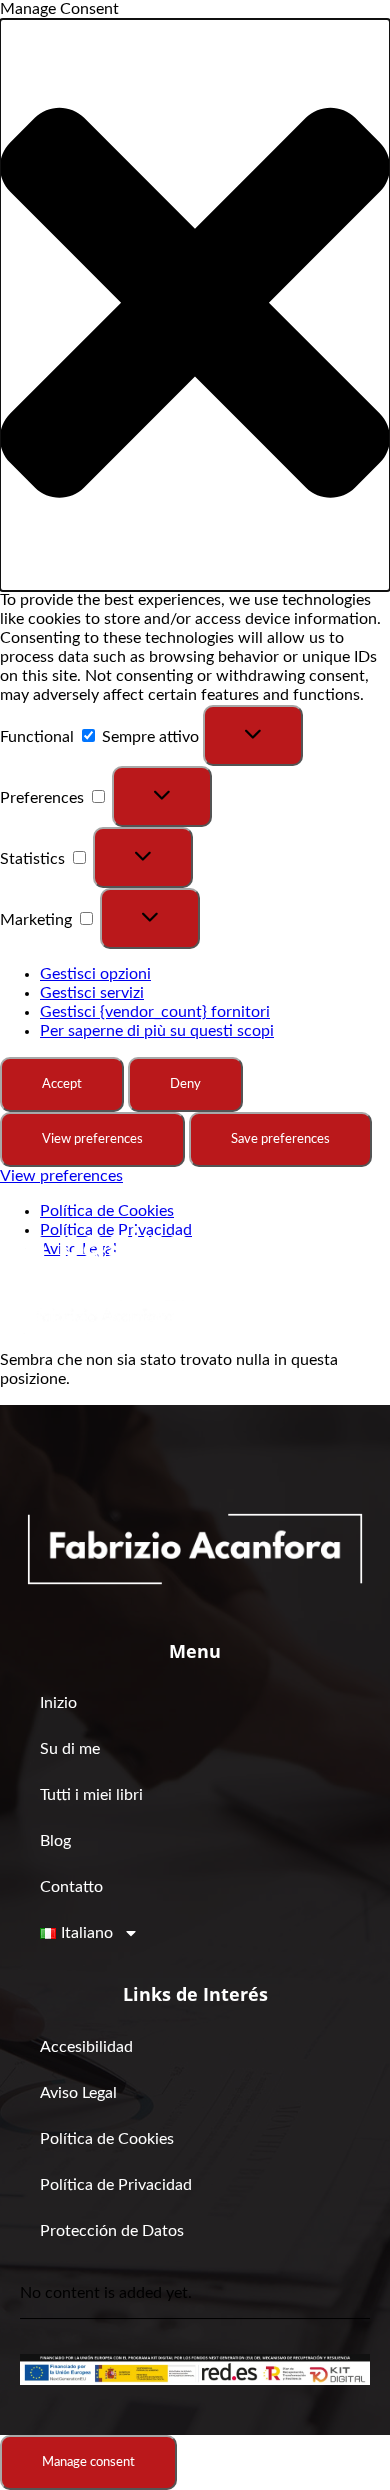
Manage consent (88, 2462)
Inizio (58, 1703)
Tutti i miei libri (91, 1795)
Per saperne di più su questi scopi (157, 1031)
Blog (55, 1841)
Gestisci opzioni (95, 974)
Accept (62, 1084)
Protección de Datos (112, 2231)
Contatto (71, 1887)
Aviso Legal (78, 2093)
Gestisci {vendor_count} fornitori (155, 1012)
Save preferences (280, 1139)
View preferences (92, 1139)
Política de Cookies (107, 1211)
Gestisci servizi (92, 993)
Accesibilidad (86, 2047)
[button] (195, 305)
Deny (185, 1084)
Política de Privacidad (116, 2185)
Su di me (70, 1749)
